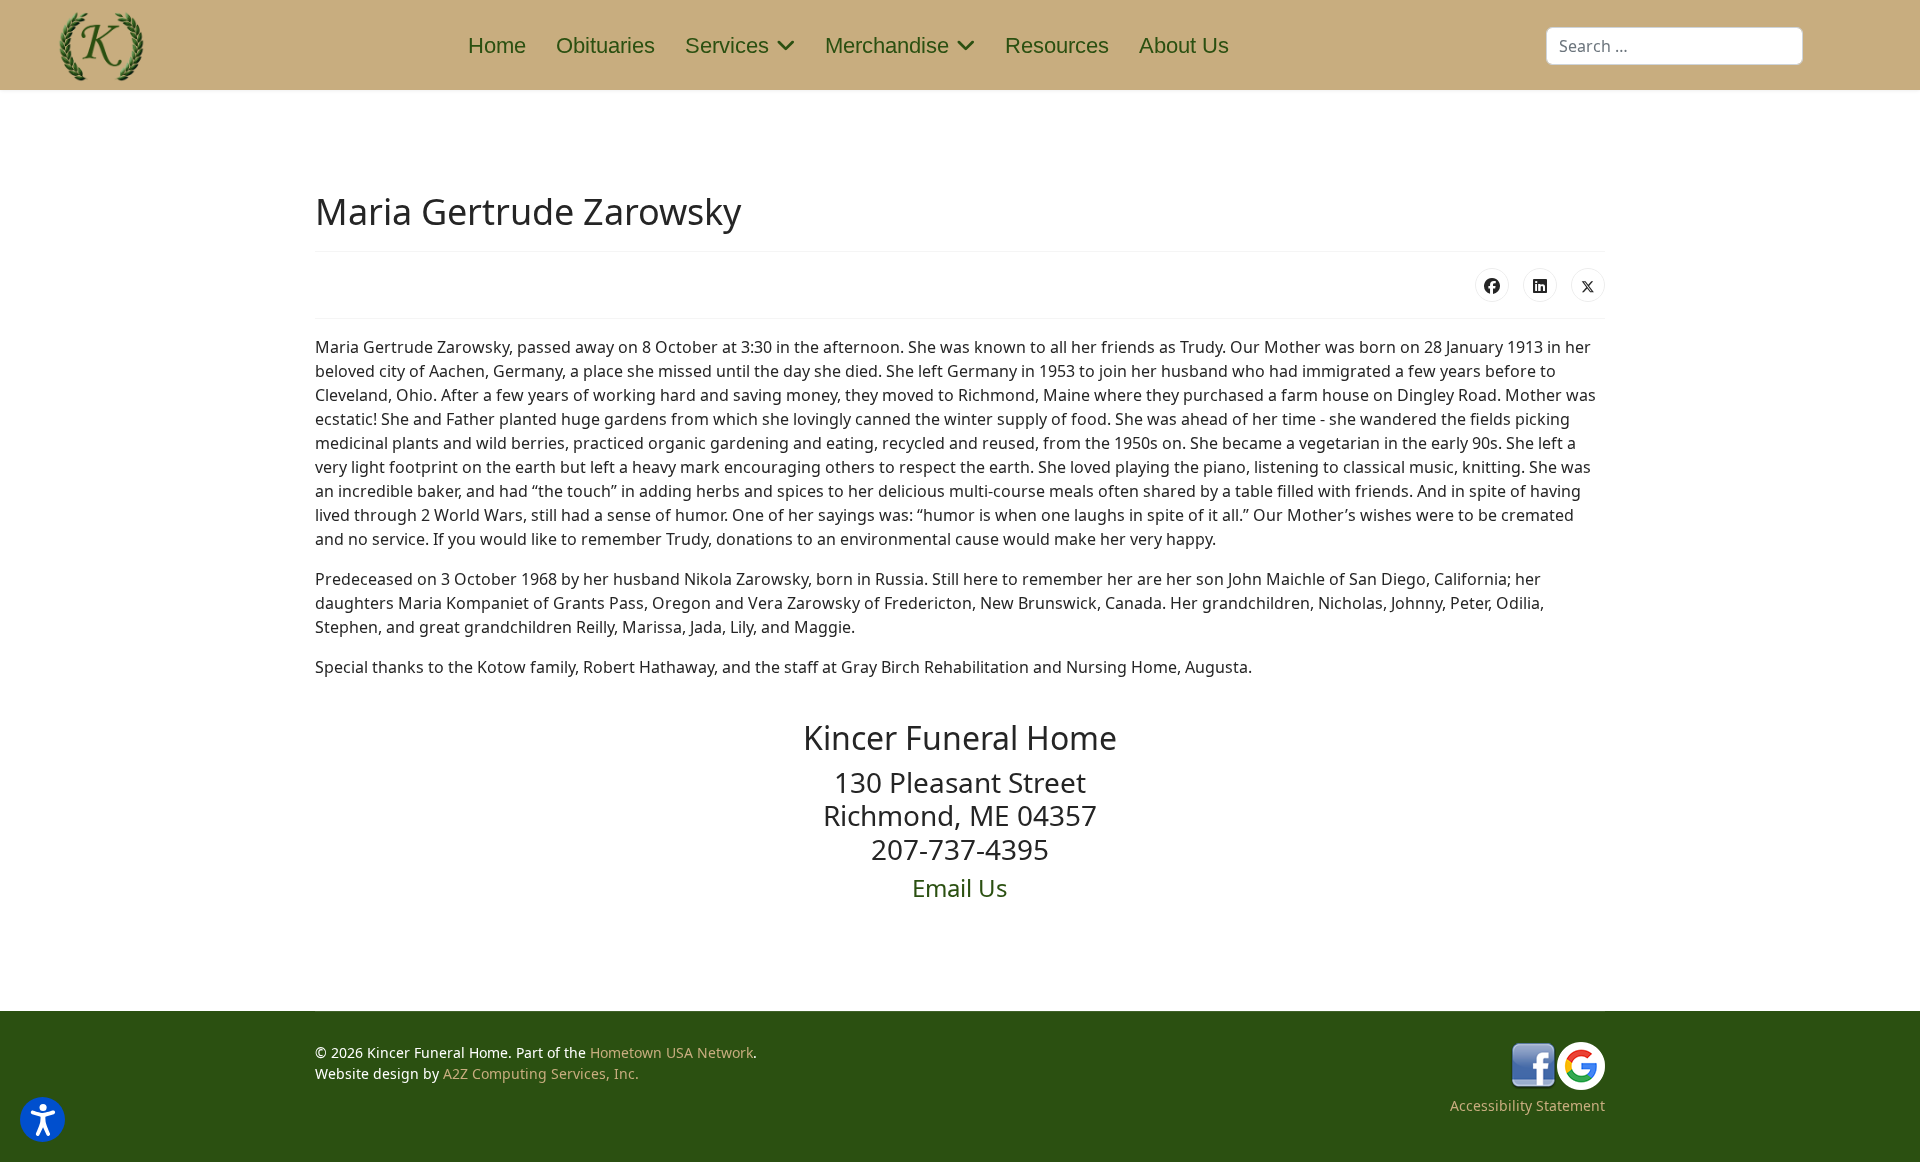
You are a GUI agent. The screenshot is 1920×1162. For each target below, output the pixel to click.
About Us (1184, 45)
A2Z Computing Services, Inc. (541, 1073)
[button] (42, 1119)
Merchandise (887, 45)
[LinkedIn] (1540, 285)
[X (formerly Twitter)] (1588, 285)
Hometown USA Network (671, 1052)
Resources (1057, 45)
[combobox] (1674, 46)
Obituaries (605, 45)
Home (497, 45)
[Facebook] (1492, 285)
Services (727, 45)
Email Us (960, 887)
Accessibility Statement (1527, 1105)
